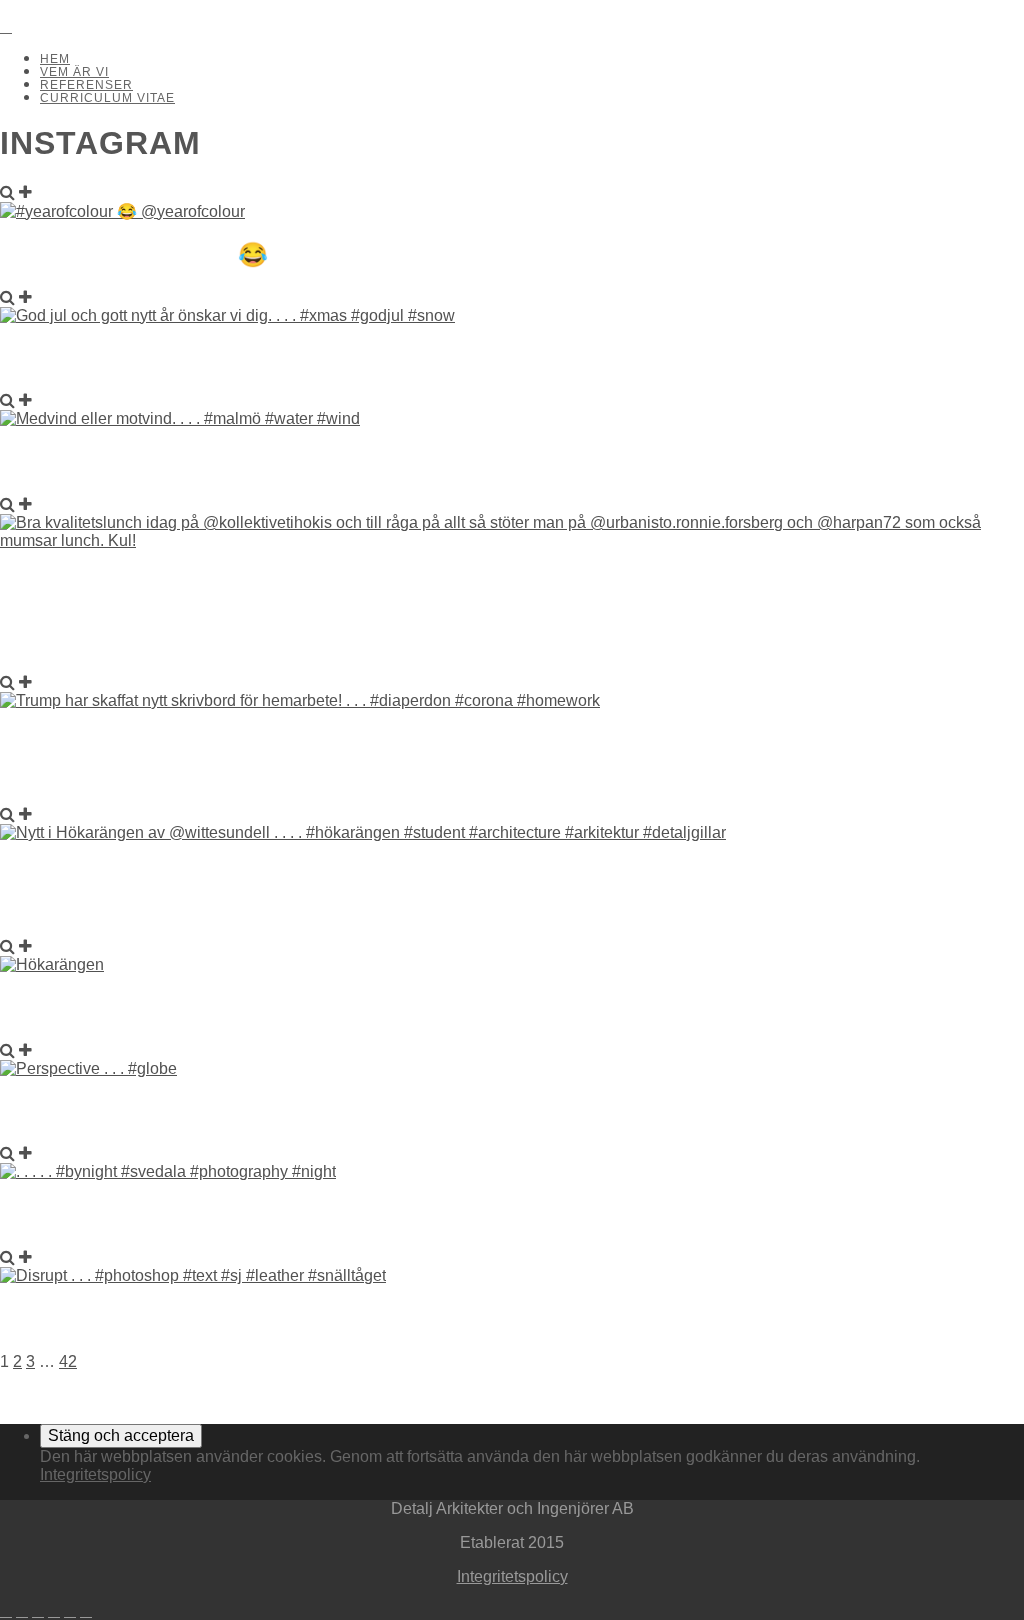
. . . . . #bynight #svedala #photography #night (337, 1214)
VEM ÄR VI (74, 72)
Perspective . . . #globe (170, 1110)
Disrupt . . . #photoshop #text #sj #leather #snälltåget (409, 1318)
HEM (55, 59)
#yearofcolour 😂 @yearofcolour (258, 254)
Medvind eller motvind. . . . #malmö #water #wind (355, 461)
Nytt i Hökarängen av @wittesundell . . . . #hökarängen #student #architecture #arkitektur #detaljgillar (479, 889)
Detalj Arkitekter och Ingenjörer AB (54, 9)
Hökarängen (91, 1007)
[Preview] (7, 192)
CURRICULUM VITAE (107, 98)
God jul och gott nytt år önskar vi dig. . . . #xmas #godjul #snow (480, 358)
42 (68, 1361)
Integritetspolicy (95, 1474)
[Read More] (25, 192)
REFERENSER (86, 85)
